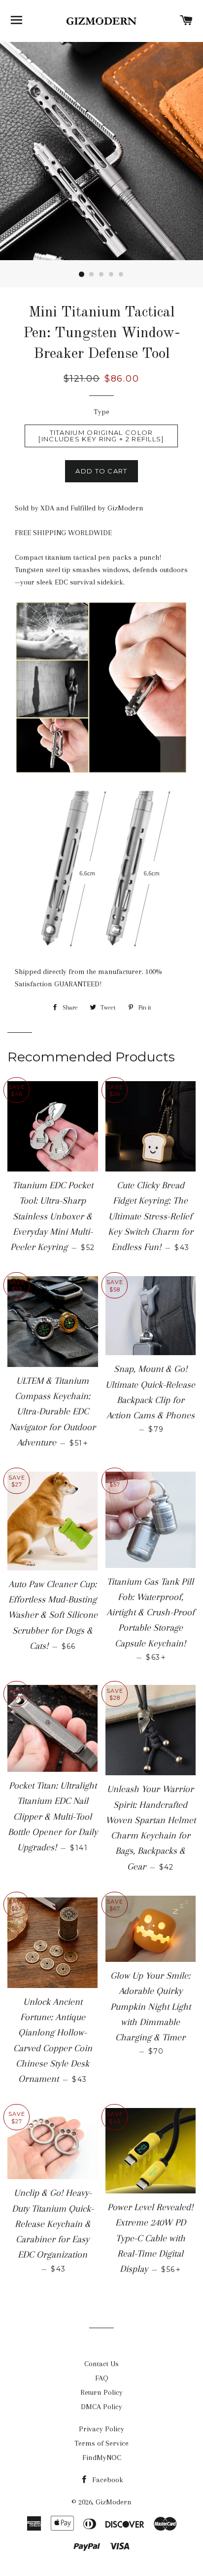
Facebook (107, 2480)
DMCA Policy (101, 2407)
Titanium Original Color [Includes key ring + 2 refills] (101, 436)
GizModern (114, 2502)
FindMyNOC (102, 2458)
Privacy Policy (101, 2429)
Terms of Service (101, 2443)
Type (101, 412)
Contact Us (101, 2364)
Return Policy (101, 2392)
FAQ (102, 2378)
